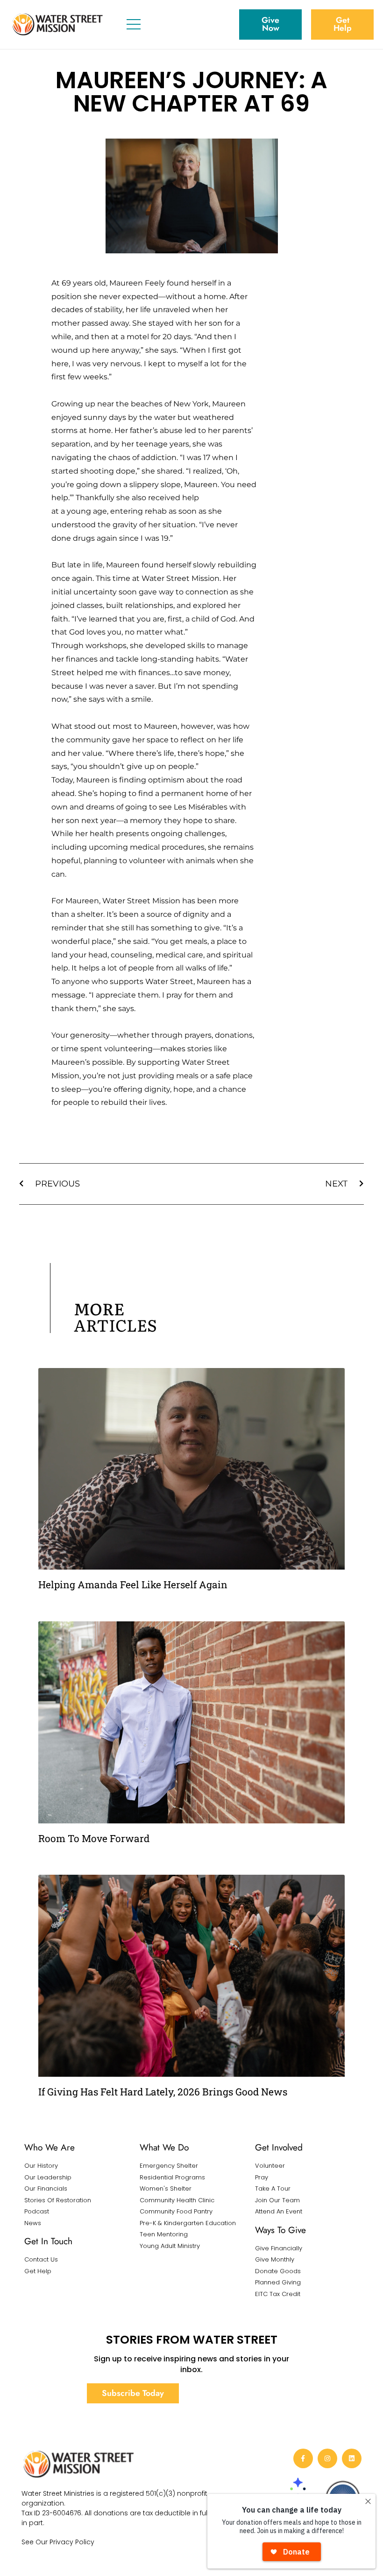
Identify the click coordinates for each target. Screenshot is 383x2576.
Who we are (50, 2147)
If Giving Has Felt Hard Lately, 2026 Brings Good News (163, 2092)
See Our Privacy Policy (58, 2542)
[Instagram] (327, 2458)
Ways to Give (280, 2230)
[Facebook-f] (303, 2458)
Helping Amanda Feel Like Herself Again (133, 1585)
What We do (164, 2147)
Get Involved (279, 2147)
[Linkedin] (352, 2458)
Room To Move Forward (94, 1838)
